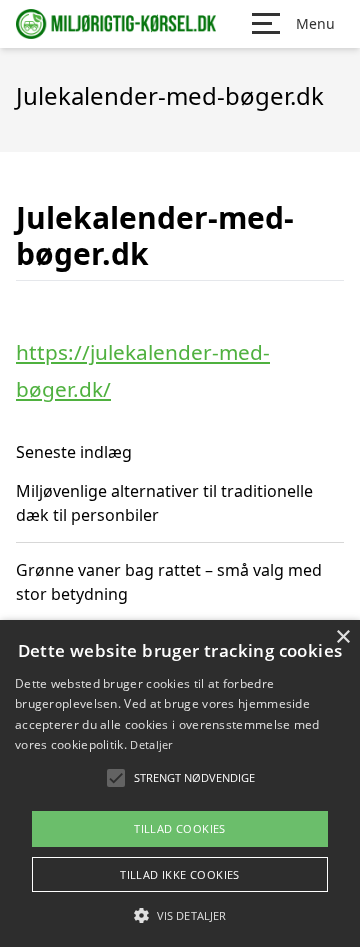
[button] (180, 915)
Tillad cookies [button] (180, 828)
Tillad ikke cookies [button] (180, 874)
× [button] (342, 637)
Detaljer (151, 744)
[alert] (180, 783)
